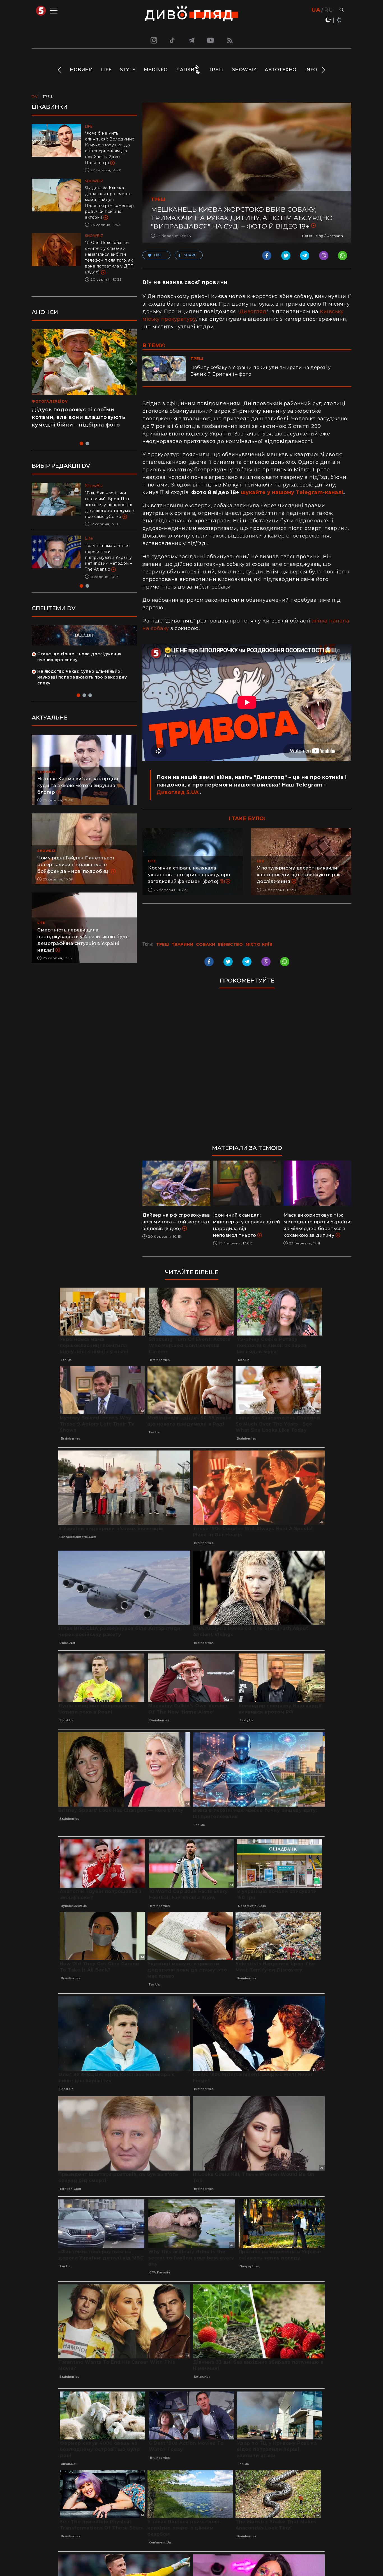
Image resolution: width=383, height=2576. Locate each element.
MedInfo (156, 70)
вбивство (230, 944)
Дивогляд (253, 312)
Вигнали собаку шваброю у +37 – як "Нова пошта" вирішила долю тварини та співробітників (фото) (110, 563)
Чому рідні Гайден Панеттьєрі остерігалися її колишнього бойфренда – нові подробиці (76, 876)
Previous (60, 70)
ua (316, 10)
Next (323, 70)
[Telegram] (191, 40)
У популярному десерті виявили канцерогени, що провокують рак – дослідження (301, 875)
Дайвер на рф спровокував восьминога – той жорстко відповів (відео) (176, 1222)
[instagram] (153, 40)
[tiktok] (172, 40)
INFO (311, 70)
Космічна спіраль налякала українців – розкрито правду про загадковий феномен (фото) (189, 875)
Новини (81, 70)
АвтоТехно (281, 70)
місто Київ (259, 944)
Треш (216, 70)
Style (128, 70)
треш (162, 944)
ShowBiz (244, 70)
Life (106, 70)
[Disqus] (247, 1069)
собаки (206, 944)
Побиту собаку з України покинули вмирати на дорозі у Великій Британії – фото (260, 371)
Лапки (185, 70)
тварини (183, 944)
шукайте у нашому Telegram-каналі (292, 492)
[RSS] (230, 40)
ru (328, 10)
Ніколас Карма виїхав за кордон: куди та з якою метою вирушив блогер (78, 797)
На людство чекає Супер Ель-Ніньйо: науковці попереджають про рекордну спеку (82, 689)
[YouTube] (211, 40)
